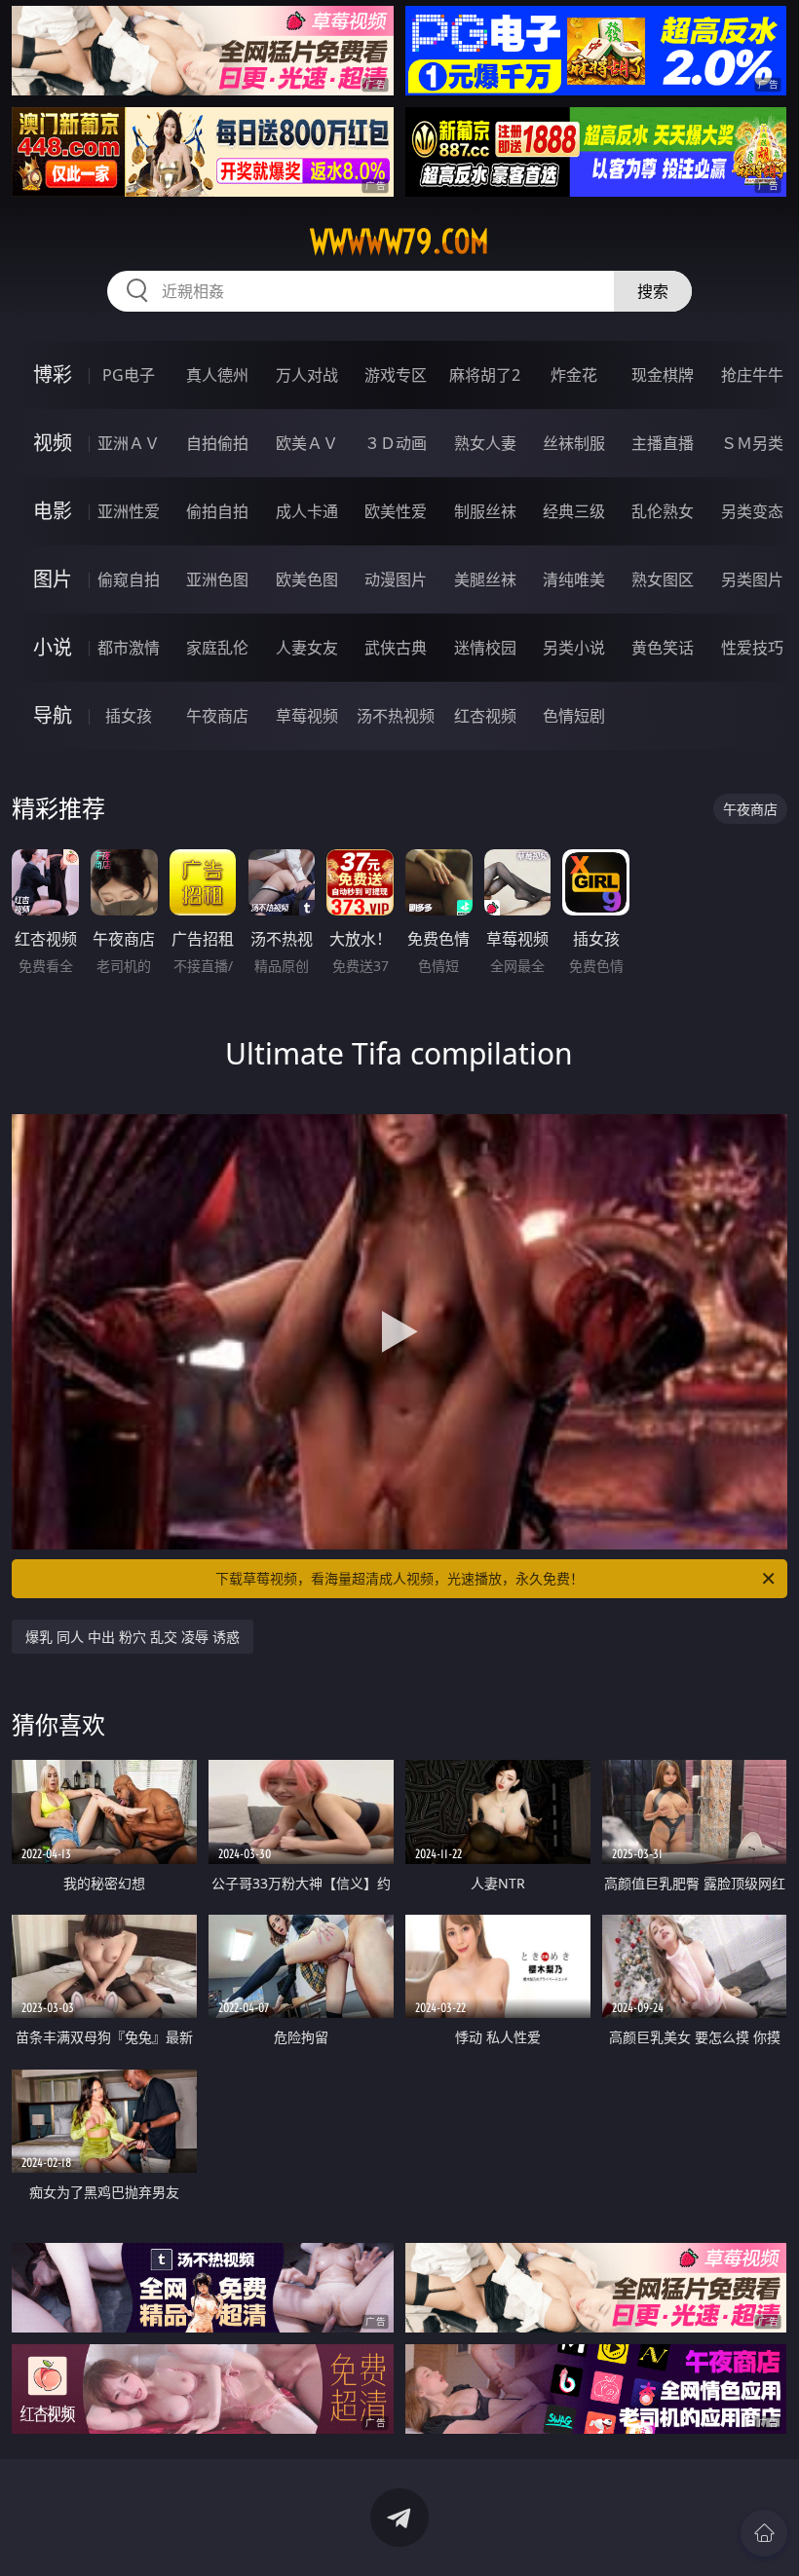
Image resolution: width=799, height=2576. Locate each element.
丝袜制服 (574, 443)
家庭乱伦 (217, 648)
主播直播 (663, 443)
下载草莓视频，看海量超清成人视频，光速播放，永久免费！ (399, 1578)
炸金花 (574, 375)
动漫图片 (396, 579)
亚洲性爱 (129, 511)
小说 (53, 647)
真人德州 (217, 375)
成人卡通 (307, 511)
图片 (53, 579)
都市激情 (129, 648)
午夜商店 (217, 716)
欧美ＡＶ (307, 443)
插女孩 (129, 716)
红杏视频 (485, 716)
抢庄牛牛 (752, 375)
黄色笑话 (663, 648)
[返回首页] (764, 2533)
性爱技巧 (752, 648)
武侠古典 (396, 648)
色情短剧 (574, 716)
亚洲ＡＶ (129, 443)
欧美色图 (307, 579)
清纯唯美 (574, 579)
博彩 (53, 374)
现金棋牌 (663, 375)
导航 (53, 715)
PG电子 (129, 375)
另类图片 (752, 579)
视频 (53, 443)
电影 (53, 511)
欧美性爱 (396, 511)
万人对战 (307, 375)
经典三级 (574, 511)
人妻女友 (307, 648)
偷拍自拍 (217, 511)
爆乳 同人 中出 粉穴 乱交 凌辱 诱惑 (133, 1637)
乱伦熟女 (663, 511)
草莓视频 (307, 716)
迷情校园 (485, 648)
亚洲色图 (217, 579)
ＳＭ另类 (752, 443)
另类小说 (574, 648)
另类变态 (752, 511)
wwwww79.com (399, 242)
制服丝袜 (485, 511)
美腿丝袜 (485, 579)
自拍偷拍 (217, 443)
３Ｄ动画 (396, 443)
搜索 (653, 291)
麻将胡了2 (485, 375)
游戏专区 (396, 375)
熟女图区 (663, 579)
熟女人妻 (485, 443)
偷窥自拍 (129, 579)
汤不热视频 (396, 716)
